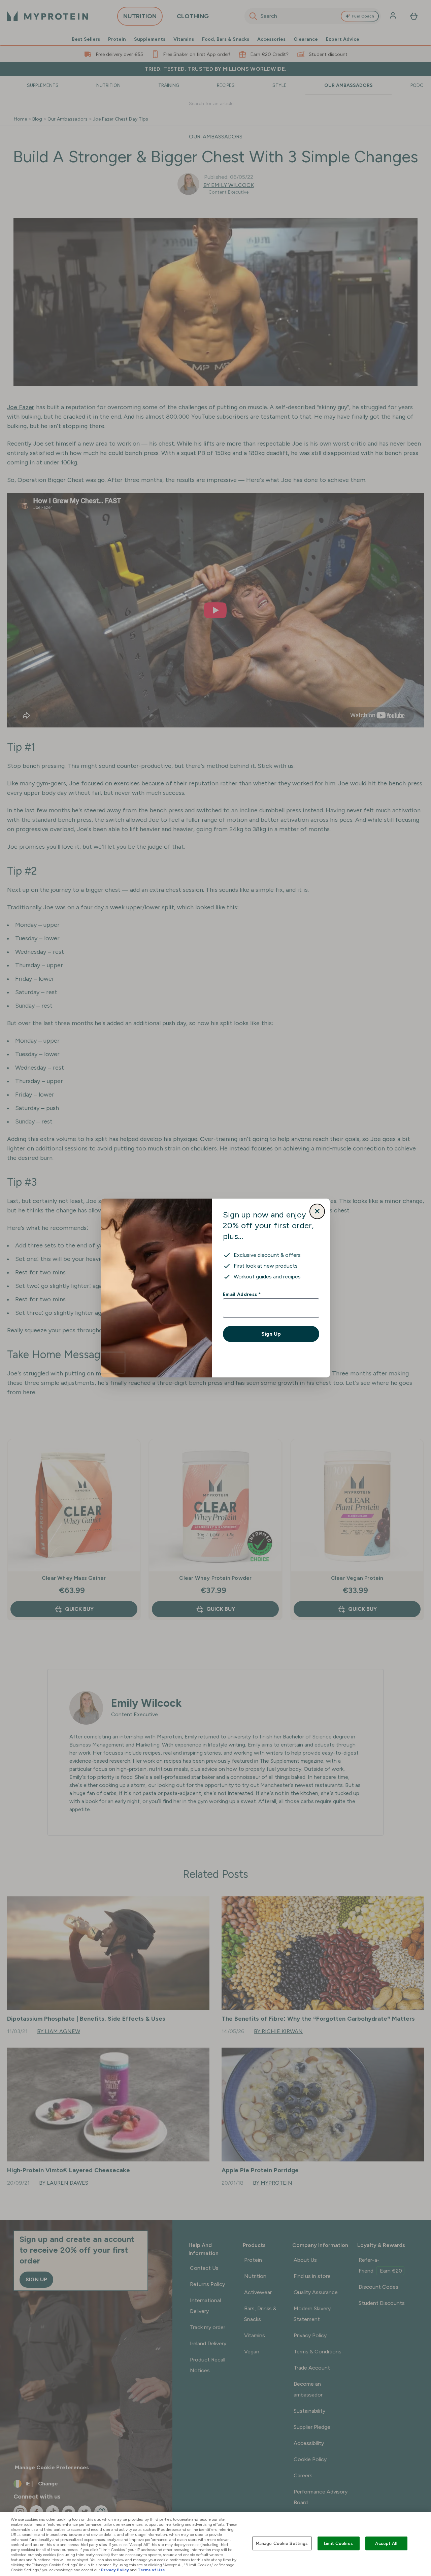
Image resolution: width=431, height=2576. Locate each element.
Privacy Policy (115, 2570)
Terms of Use (151, 2570)
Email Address (242, 1294)
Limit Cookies (338, 2543)
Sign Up (271, 1334)
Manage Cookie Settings (282, 2543)
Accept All (386, 2543)
